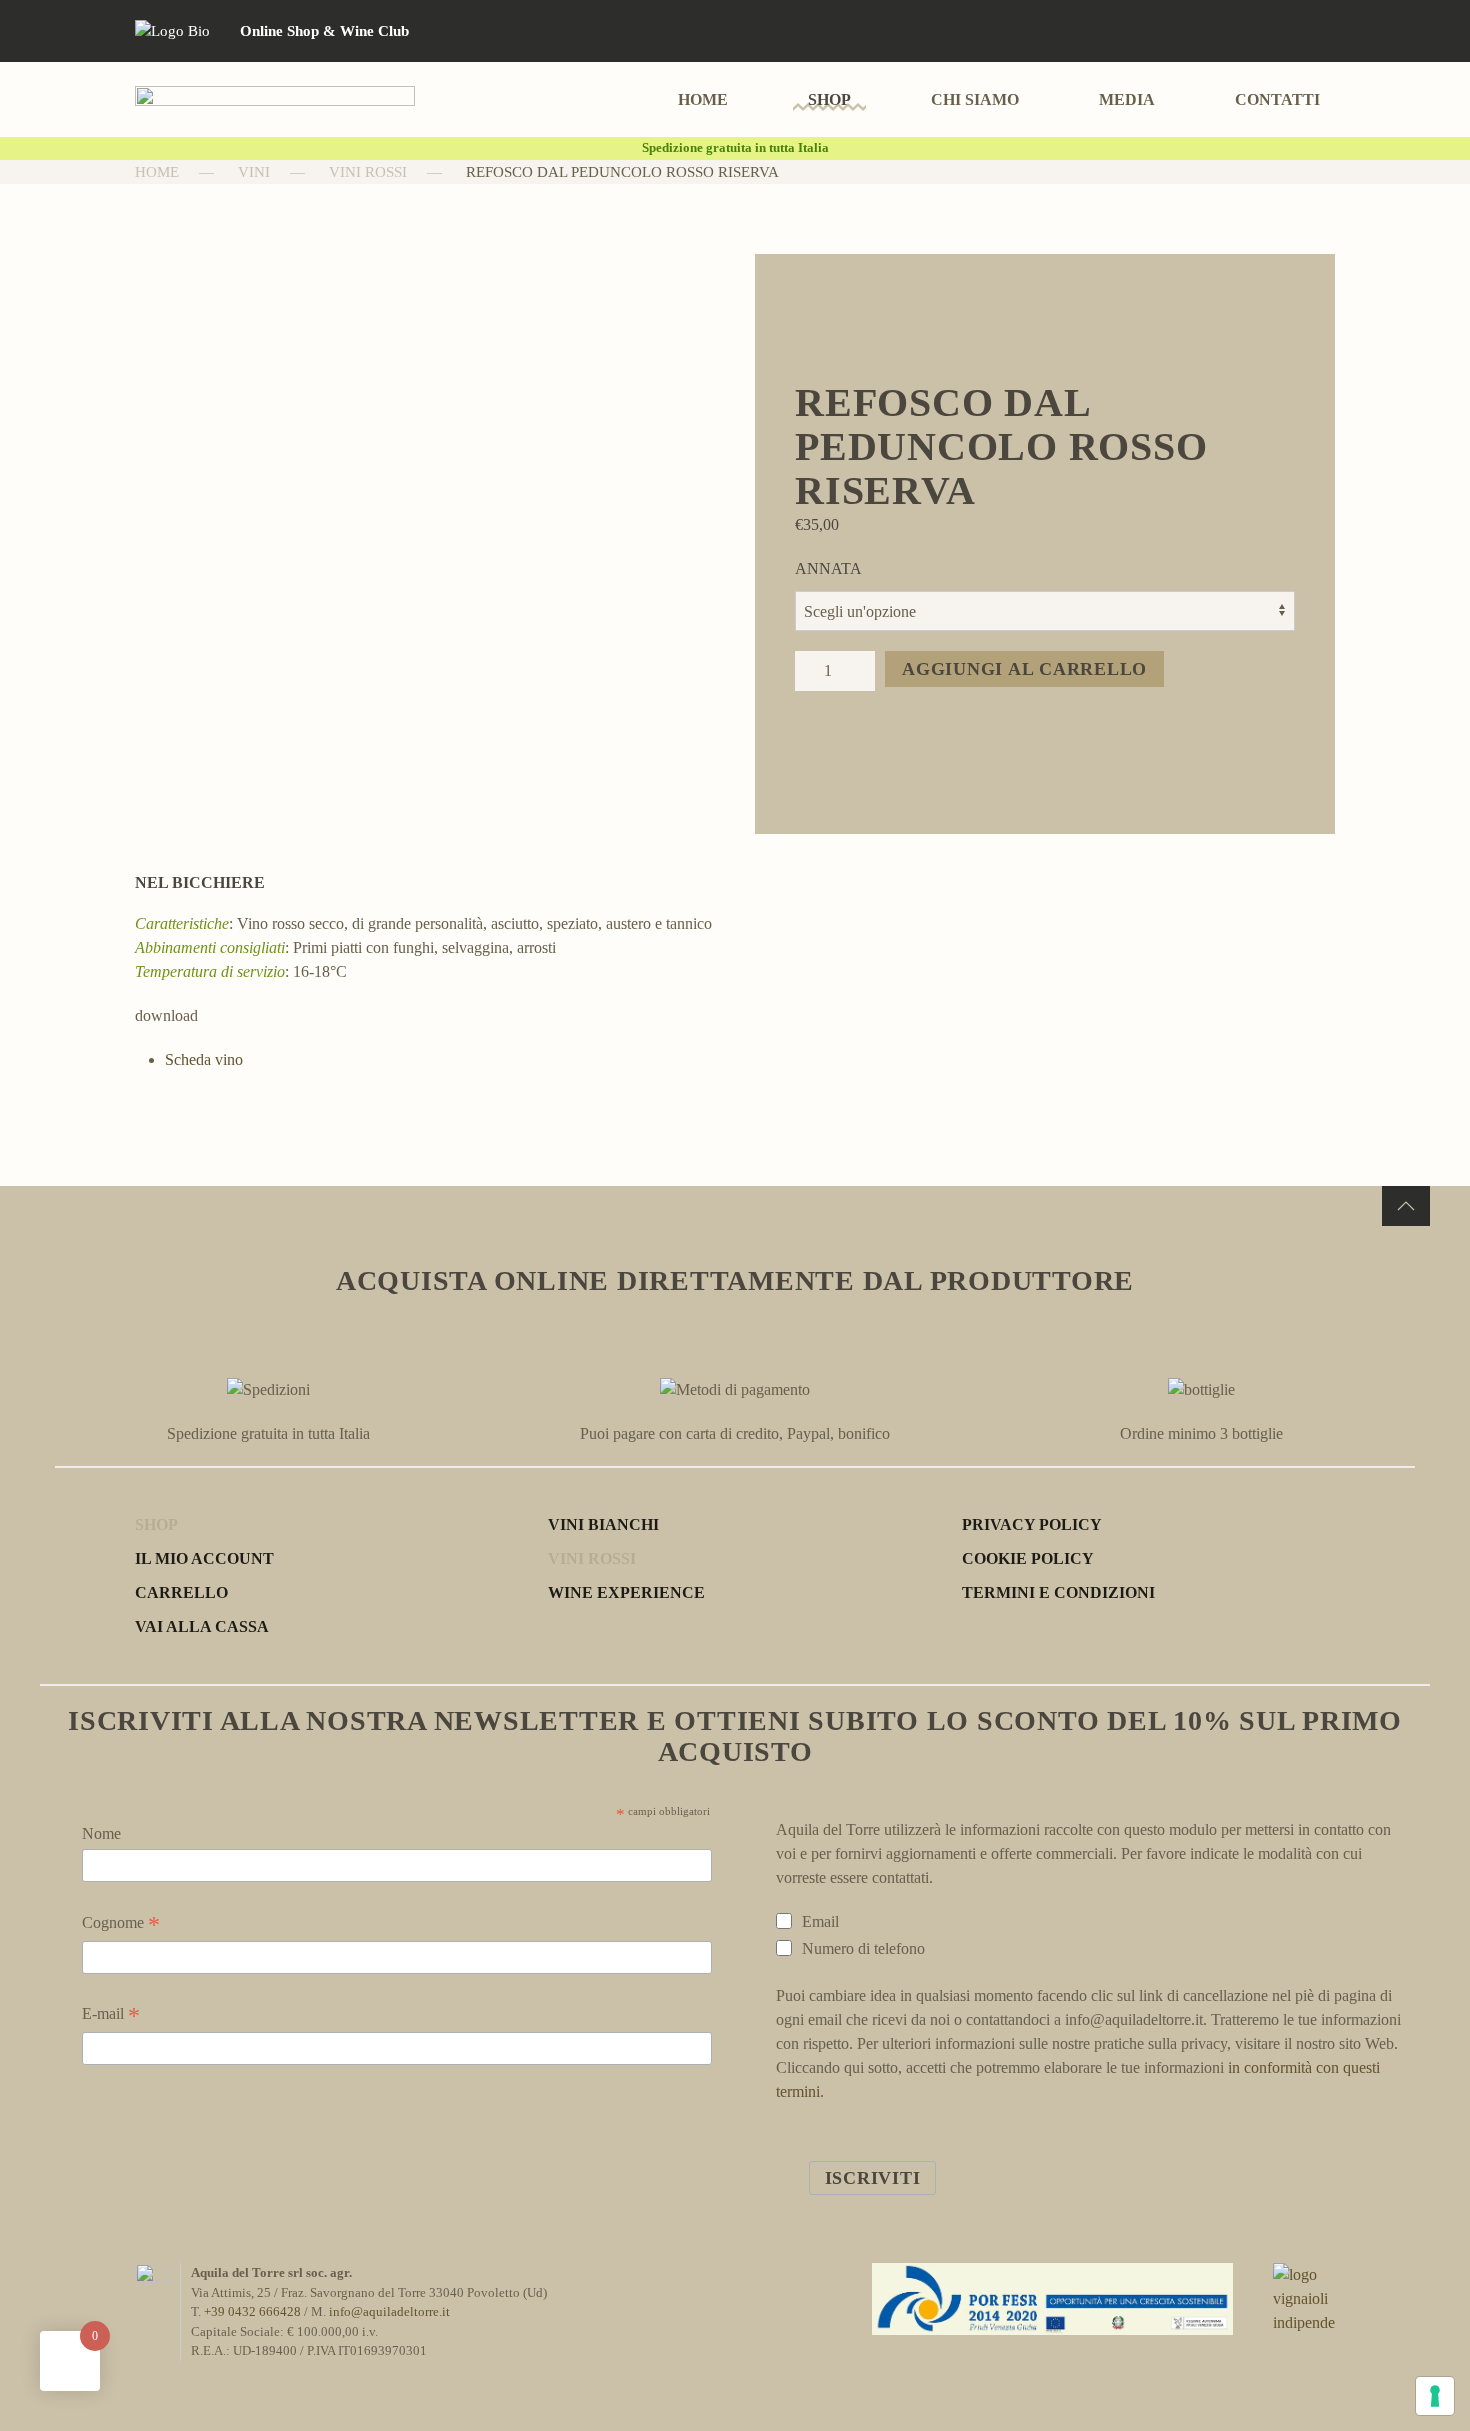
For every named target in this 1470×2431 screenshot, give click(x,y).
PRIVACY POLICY (1032, 1524)
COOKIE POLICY (1028, 1558)
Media (1127, 99)
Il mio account (204, 1558)
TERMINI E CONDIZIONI (1058, 1592)
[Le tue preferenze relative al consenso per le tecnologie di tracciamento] (1435, 2396)
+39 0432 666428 (252, 2311)
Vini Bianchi (603, 1524)
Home (703, 99)
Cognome (121, 1925)
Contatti (1277, 99)
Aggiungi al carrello (1024, 669)
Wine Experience (626, 1592)
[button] (1406, 1206)
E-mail (111, 2016)
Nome (101, 1833)
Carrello (181, 1592)
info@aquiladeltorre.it (389, 2311)
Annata (828, 568)
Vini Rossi (592, 1558)
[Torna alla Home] (275, 99)
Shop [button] (829, 99)
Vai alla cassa (202, 1626)
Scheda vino (204, 1059)
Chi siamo (975, 99)
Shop (156, 1524)
